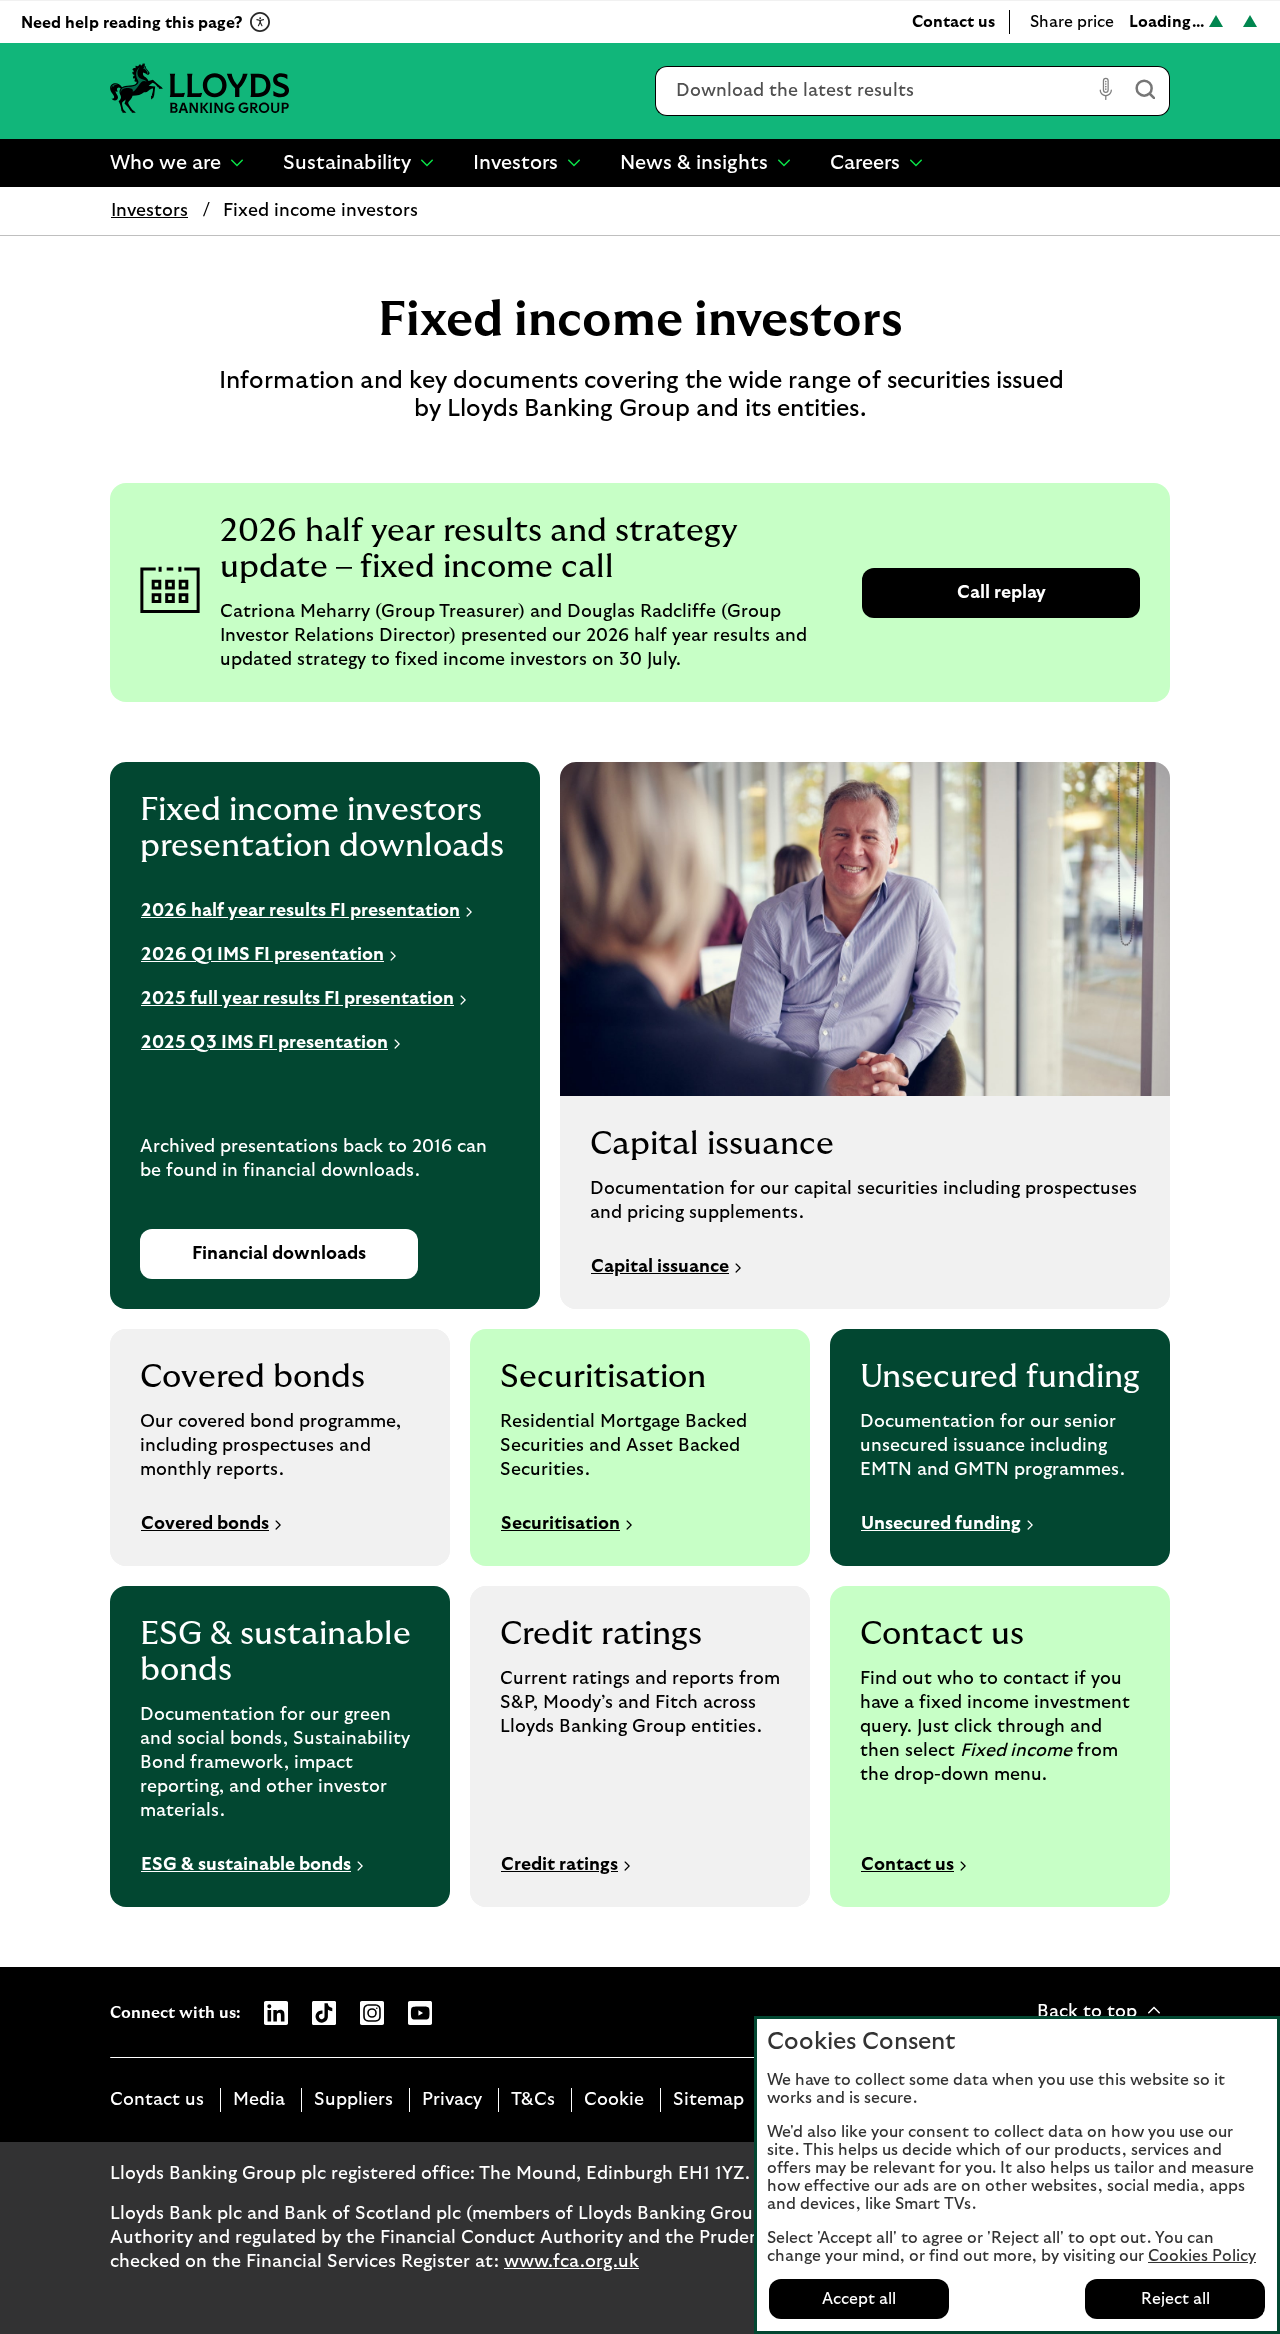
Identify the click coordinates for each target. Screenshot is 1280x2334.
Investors (149, 211)
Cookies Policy (1202, 2256)
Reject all (1175, 2299)
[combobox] (873, 91)
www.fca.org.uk (571, 2262)
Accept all (859, 2299)
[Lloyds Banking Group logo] (200, 90)
